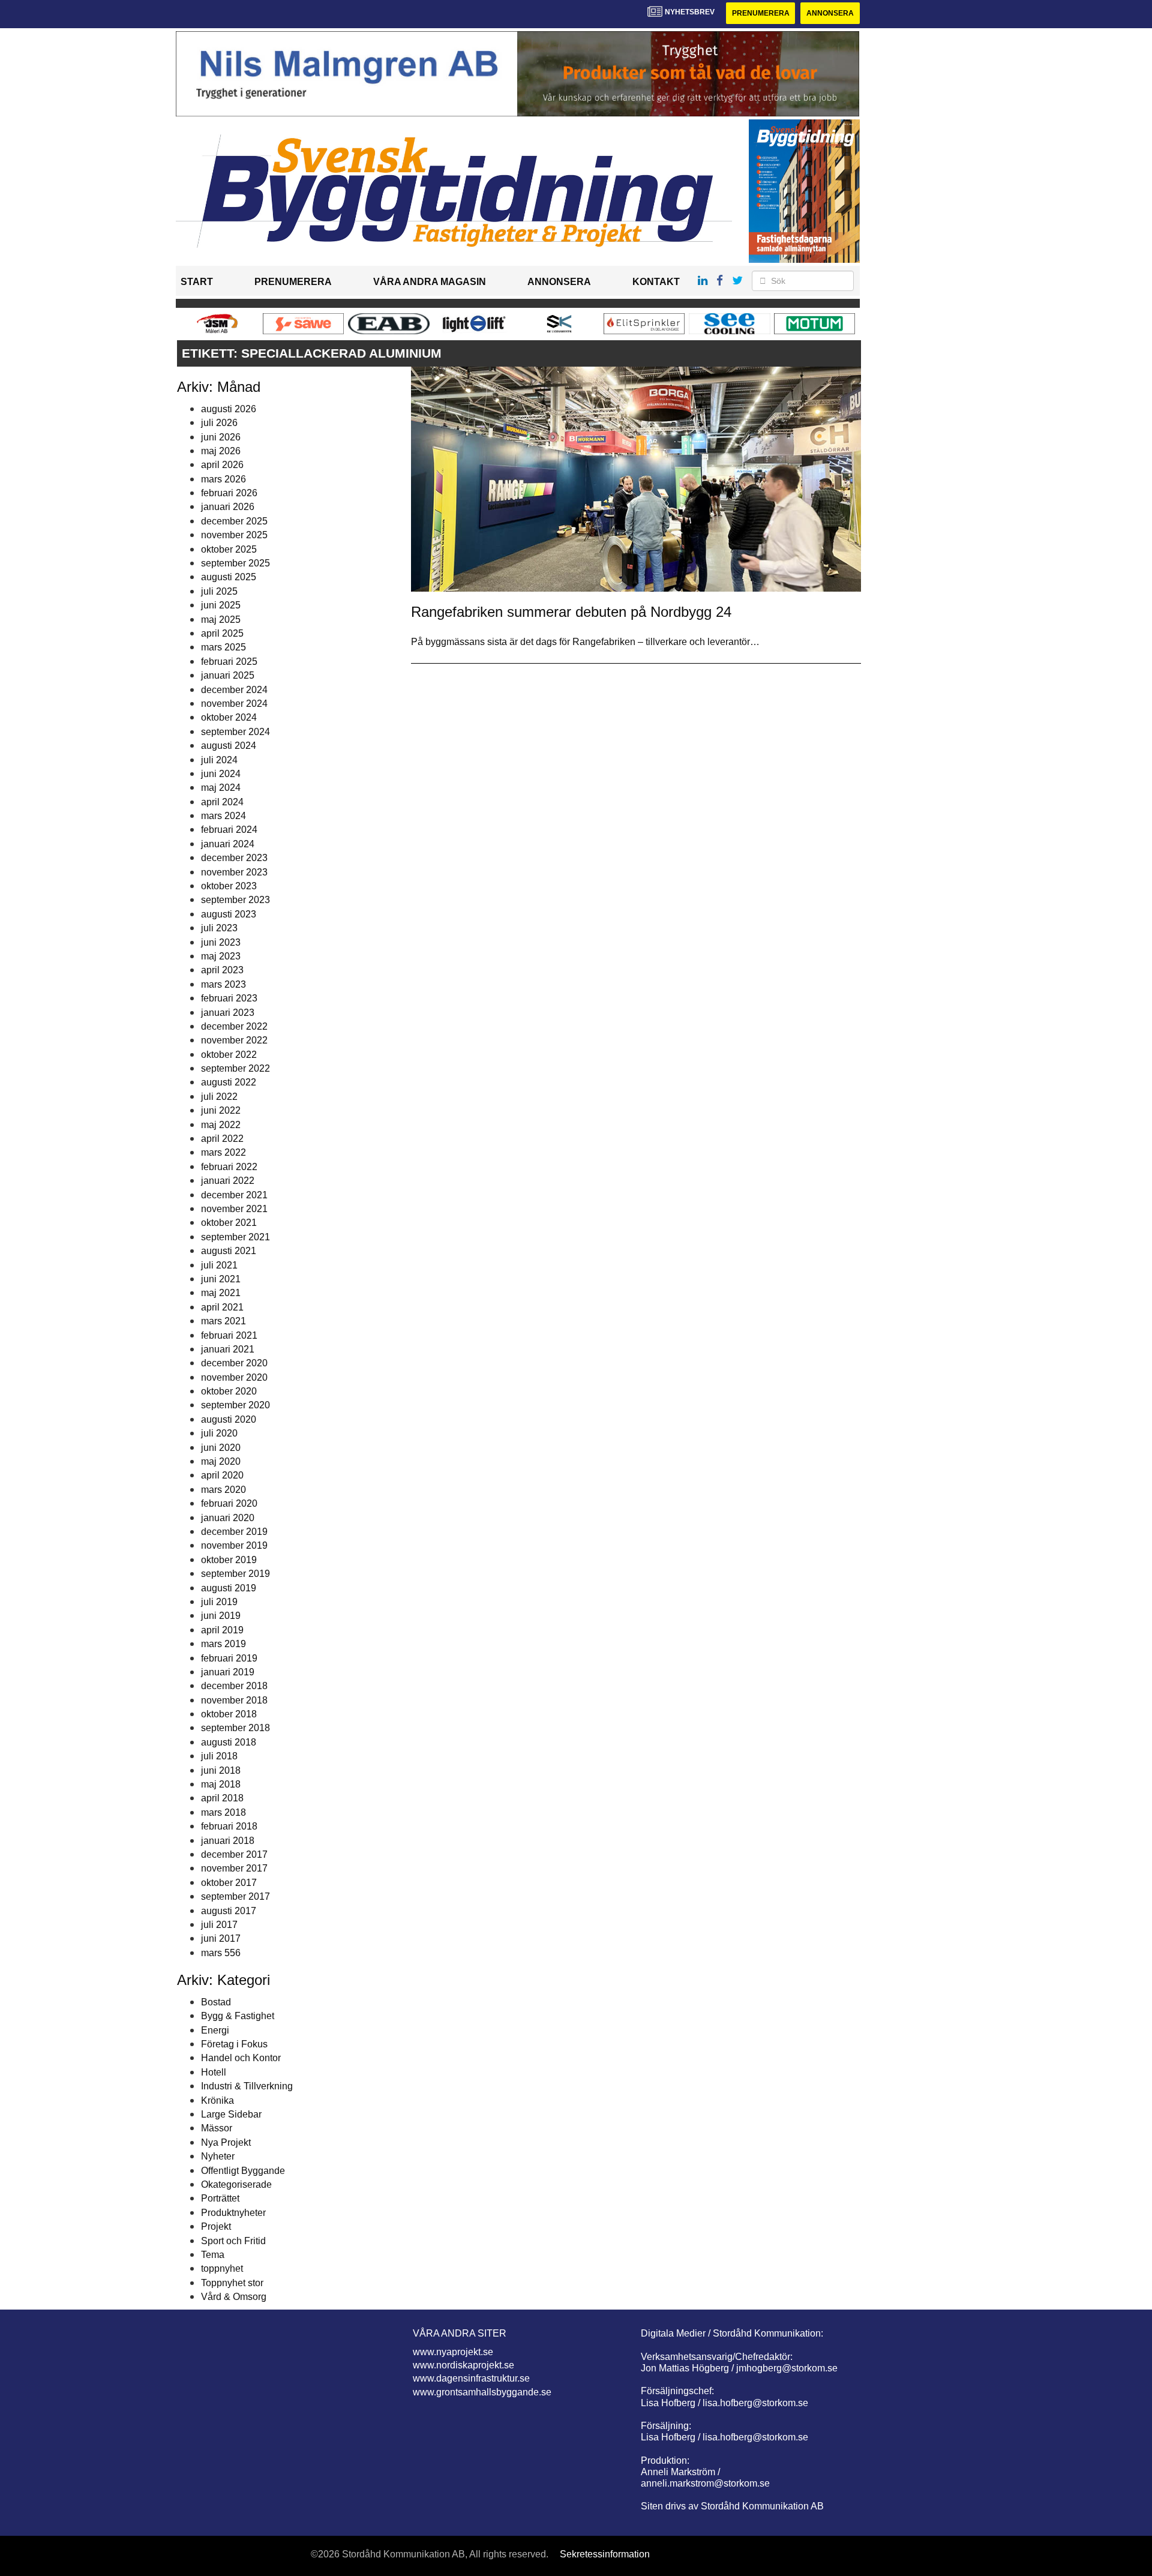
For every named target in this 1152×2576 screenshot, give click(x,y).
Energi (215, 2030)
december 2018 (234, 1686)
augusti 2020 (229, 1419)
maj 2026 (221, 451)
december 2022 (234, 1026)
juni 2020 (221, 1448)
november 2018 (234, 1700)
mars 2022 (223, 1152)
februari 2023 (229, 998)
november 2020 (234, 1377)
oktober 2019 (229, 1560)
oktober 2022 (229, 1055)
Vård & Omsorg (234, 2297)
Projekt (216, 2226)
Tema (213, 2255)
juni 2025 (221, 605)
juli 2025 (219, 591)
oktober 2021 (229, 1223)
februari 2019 (229, 1658)
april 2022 (222, 1139)
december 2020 (234, 1363)
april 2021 (222, 1307)
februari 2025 (229, 662)
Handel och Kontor (241, 2058)
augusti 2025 (229, 577)
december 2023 (234, 858)
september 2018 (235, 1728)
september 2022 (235, 1068)
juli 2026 (219, 423)
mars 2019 (223, 1644)
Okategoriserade (236, 2184)
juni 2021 (221, 1279)
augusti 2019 (229, 1588)
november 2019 (234, 1545)
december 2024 (234, 690)
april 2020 (222, 1475)
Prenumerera (761, 13)
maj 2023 (221, 956)
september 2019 (235, 1574)
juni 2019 (221, 1616)
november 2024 (234, 704)
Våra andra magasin (430, 282)
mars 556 (221, 1953)
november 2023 (234, 872)
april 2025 (222, 633)
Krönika (217, 2100)
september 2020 (235, 1405)
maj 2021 (221, 1293)
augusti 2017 (229, 1911)
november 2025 (234, 535)
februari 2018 (229, 1826)
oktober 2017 (229, 1883)
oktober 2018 (229, 1714)
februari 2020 (229, 1503)
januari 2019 (228, 1672)
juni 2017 (221, 1938)
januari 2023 (228, 1013)
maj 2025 (221, 620)
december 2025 (234, 521)
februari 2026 (229, 493)
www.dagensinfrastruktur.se (471, 2378)
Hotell (214, 2072)
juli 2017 (219, 1925)
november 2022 (234, 1040)
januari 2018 (228, 1841)
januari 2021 (228, 1349)
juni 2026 (221, 437)
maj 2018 (221, 1784)
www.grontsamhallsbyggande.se (482, 2392)
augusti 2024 (229, 746)
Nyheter (218, 2156)
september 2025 (235, 563)
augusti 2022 (229, 1082)
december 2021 (234, 1195)
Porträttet (220, 2198)
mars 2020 (223, 1490)
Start (197, 282)
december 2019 (234, 1532)
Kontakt (656, 282)
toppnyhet (222, 2268)
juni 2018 (221, 1770)
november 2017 (234, 1868)
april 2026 (222, 465)
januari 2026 (228, 507)
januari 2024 (228, 844)
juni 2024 (221, 774)
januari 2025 (228, 675)
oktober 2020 (229, 1391)
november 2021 (234, 1209)
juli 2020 (219, 1433)
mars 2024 (223, 816)
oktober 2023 (229, 886)
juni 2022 (221, 1110)
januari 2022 (228, 1181)
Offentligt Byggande (243, 2171)
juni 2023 (221, 942)
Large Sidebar (231, 2114)
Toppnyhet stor (232, 2283)
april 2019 (222, 1630)
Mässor (217, 2128)
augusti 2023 (229, 914)
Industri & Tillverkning (247, 2086)
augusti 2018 (229, 1742)
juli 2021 (219, 1265)
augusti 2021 (229, 1251)
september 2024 (235, 732)
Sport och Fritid (233, 2241)
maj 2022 (221, 1125)
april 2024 (222, 802)
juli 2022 (219, 1097)
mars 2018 (223, 1812)
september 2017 (235, 1896)
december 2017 (234, 1854)
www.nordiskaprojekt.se (463, 2365)
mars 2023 (223, 984)
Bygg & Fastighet (238, 2016)
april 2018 (222, 1798)
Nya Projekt (226, 2142)
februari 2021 (229, 1335)
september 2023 (235, 900)
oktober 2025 (229, 549)
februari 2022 (229, 1167)
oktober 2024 (229, 717)
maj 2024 (221, 788)
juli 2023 (219, 928)
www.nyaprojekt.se (453, 2352)
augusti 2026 (229, 409)
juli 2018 (219, 1756)
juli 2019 (219, 1602)
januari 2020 (228, 1518)
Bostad (216, 2002)
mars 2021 (223, 1321)
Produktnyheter (233, 2213)
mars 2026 (223, 479)
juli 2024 (219, 760)
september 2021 (235, 1237)
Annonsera (830, 13)
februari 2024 (229, 830)
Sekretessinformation (605, 2554)
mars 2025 (223, 647)
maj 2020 (221, 1461)
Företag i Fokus (234, 2044)
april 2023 (222, 970)
